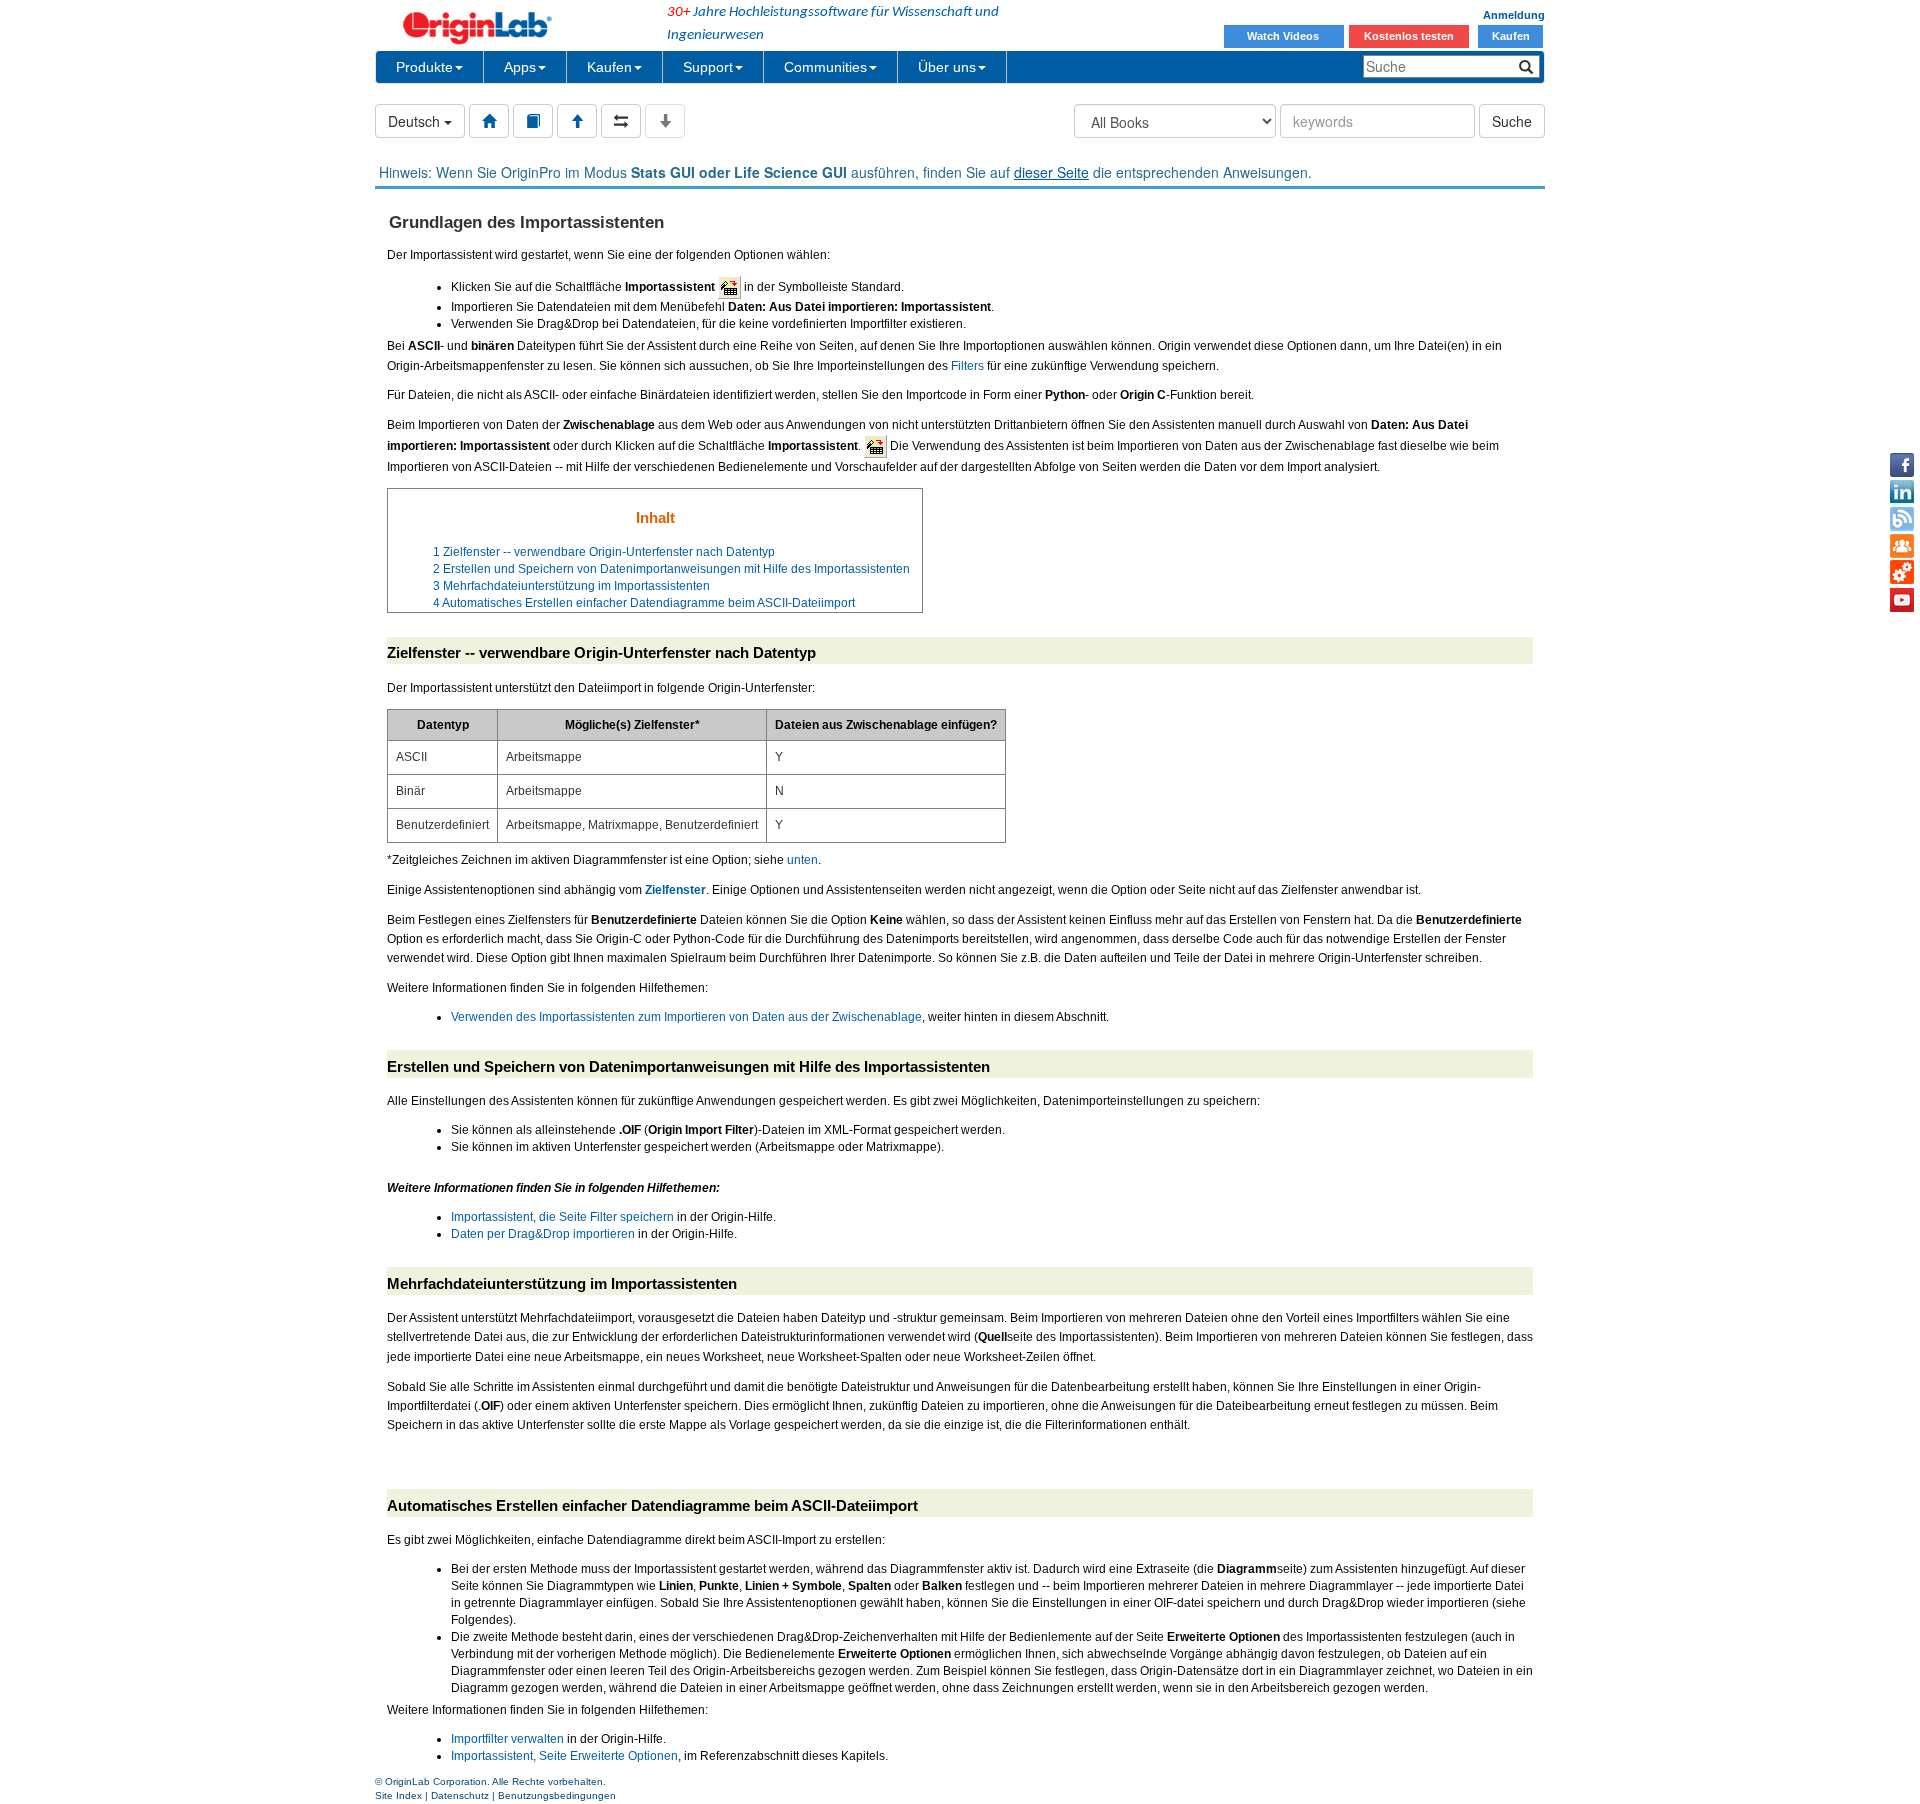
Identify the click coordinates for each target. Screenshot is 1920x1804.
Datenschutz (460, 1795)
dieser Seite (1051, 172)
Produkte (424, 67)
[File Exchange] (1902, 573)
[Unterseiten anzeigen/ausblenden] (665, 121)
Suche (1512, 121)
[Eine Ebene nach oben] (577, 121)
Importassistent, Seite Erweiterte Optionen (564, 1756)
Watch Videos (1284, 36)
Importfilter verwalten (507, 1739)
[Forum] (1902, 546)
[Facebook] (1902, 465)
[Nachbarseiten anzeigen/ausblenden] (621, 121)
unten (802, 860)
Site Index (398, 1795)
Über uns (947, 67)
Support (708, 67)
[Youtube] (1902, 600)
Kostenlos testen (1409, 36)
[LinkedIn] (1902, 492)
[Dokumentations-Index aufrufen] (489, 121)
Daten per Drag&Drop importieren (543, 1234)
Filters (967, 366)
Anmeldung (1514, 15)
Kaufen (1511, 36)
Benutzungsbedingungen (557, 1795)
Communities (825, 67)
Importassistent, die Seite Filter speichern (562, 1217)
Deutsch (416, 121)
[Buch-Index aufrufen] (533, 121)
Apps (520, 67)
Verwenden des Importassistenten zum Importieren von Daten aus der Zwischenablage (686, 1017)
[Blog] (1902, 519)
